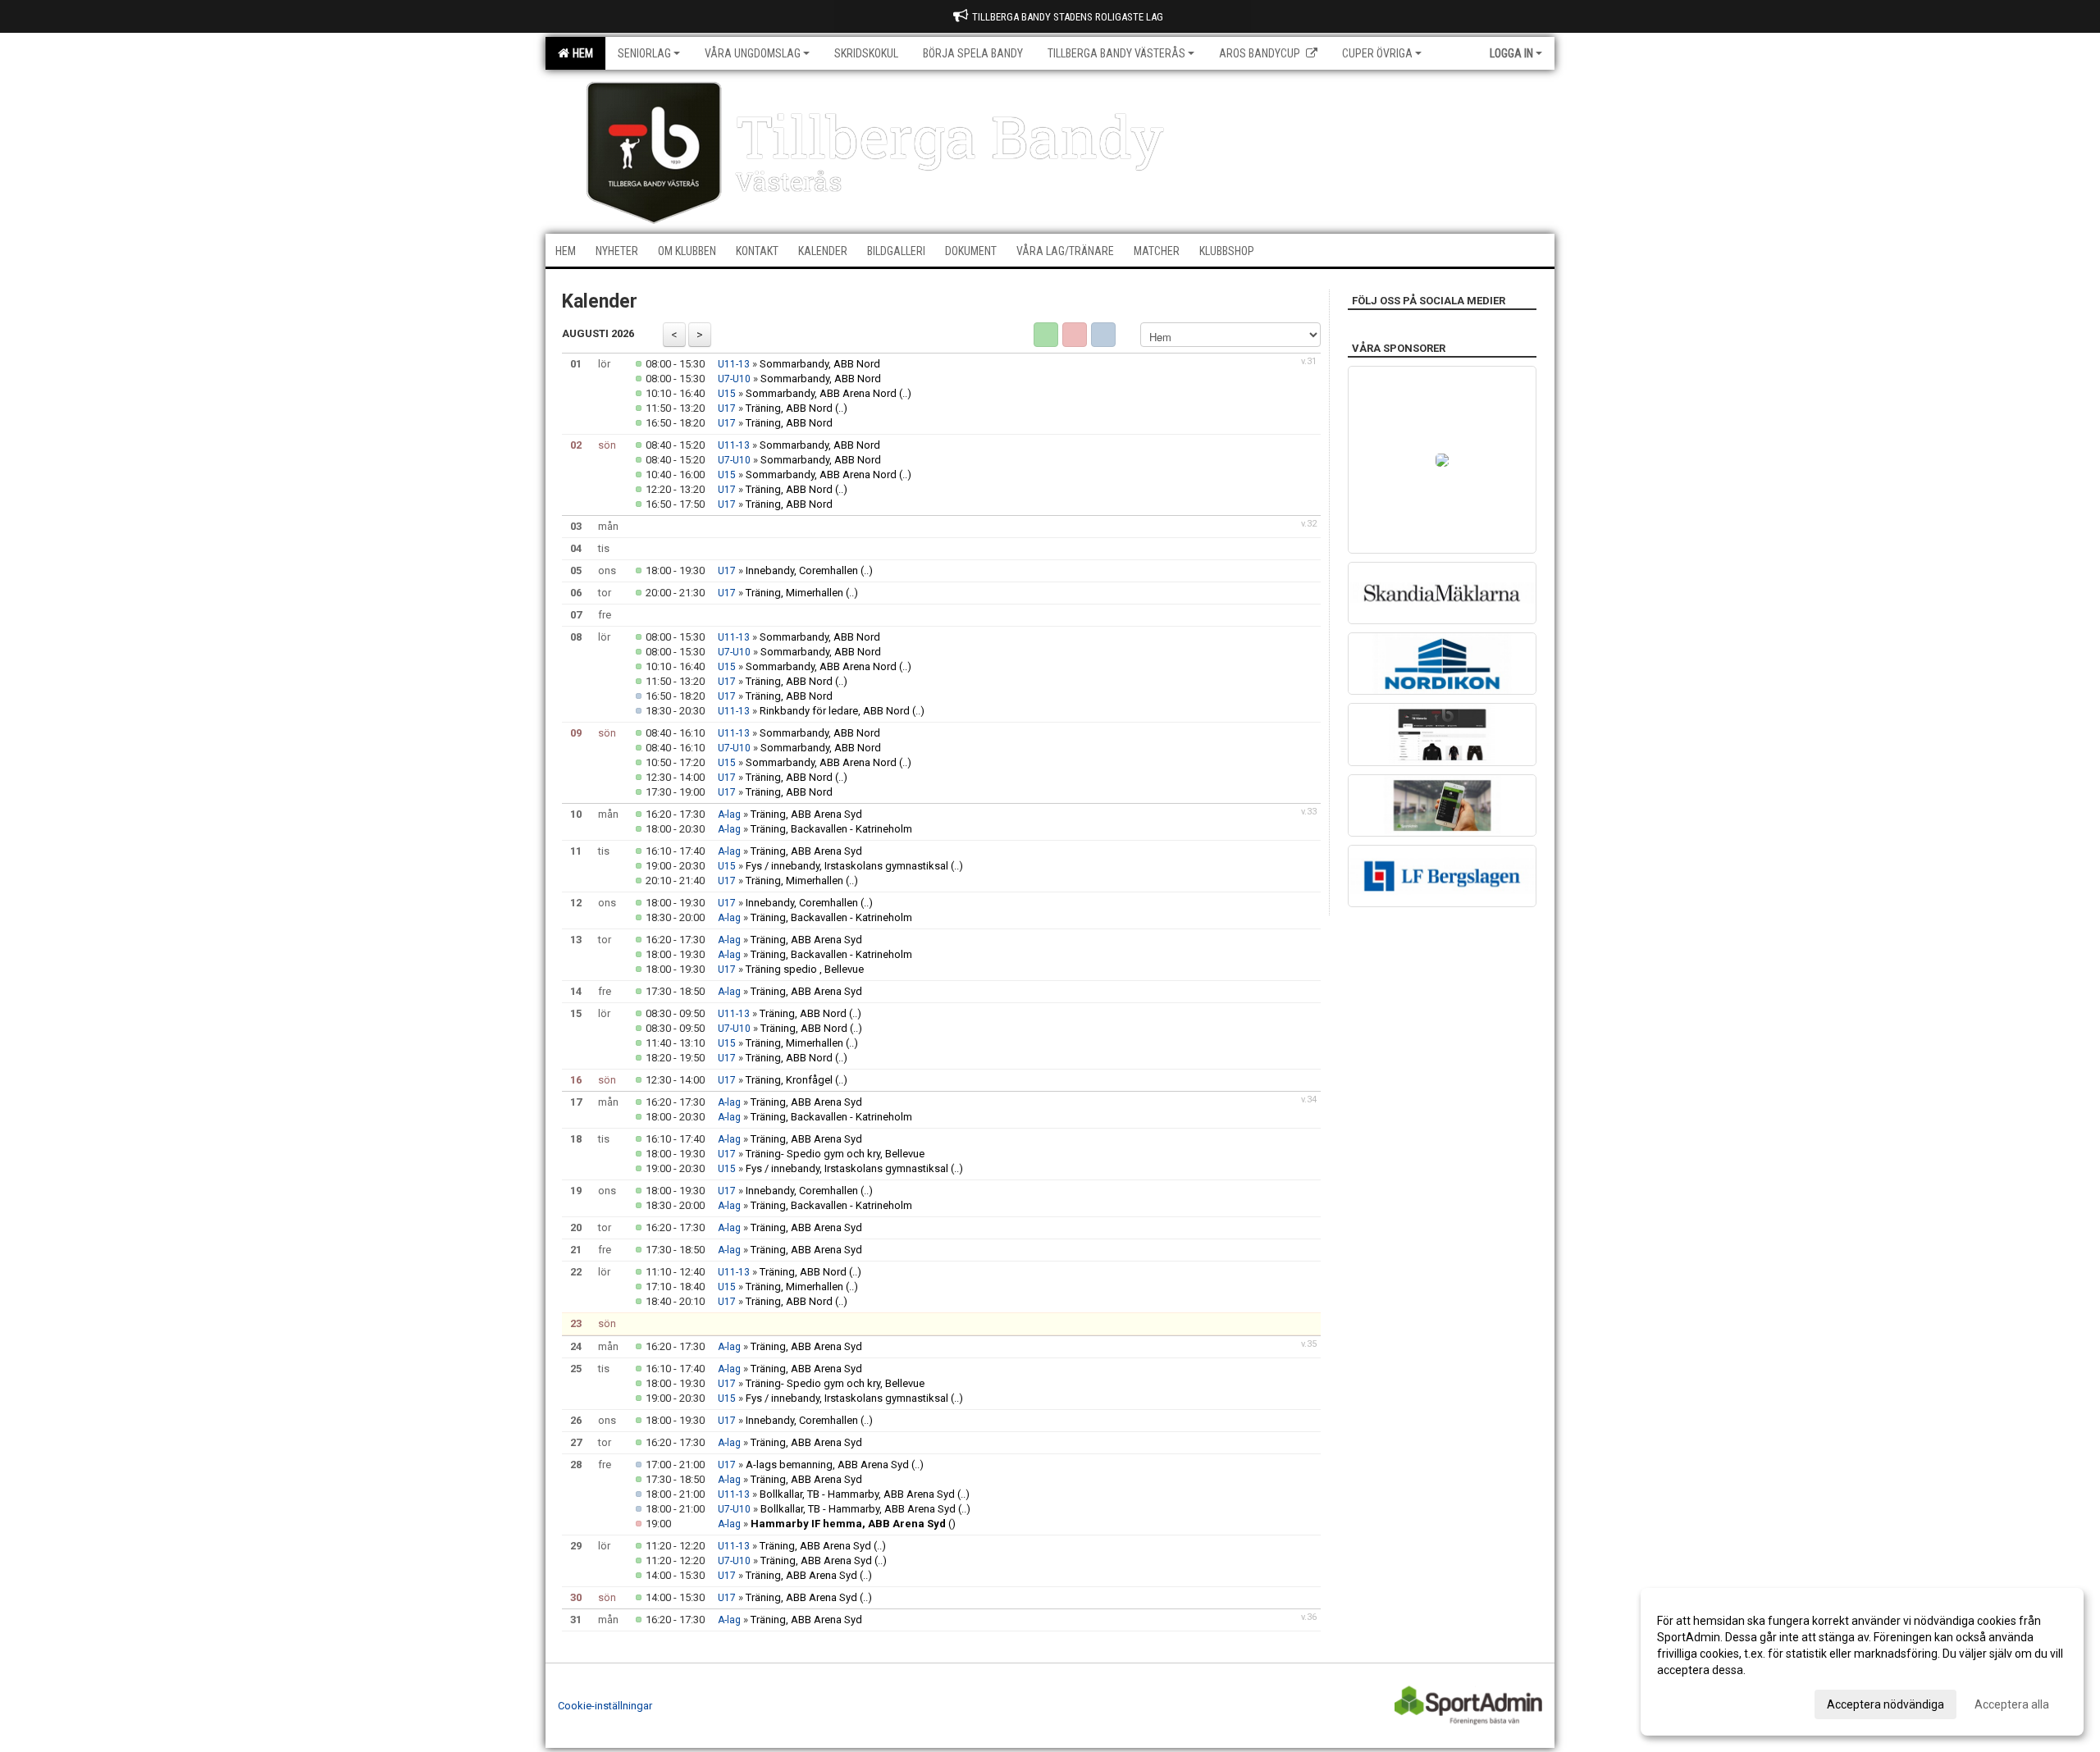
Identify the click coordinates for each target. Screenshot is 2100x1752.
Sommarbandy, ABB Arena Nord (821, 393)
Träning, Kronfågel (789, 1080)
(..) (905, 393)
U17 (727, 408)
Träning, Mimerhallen (794, 593)
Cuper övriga (1377, 53)
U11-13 (734, 364)
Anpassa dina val (1701, 1702)
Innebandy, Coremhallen (802, 570)
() (853, 1524)
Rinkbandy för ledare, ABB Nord (835, 711)
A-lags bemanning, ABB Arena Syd (827, 1465)
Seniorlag (644, 53)
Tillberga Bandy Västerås (1116, 53)
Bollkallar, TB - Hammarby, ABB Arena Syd (857, 1494)
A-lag (729, 814)
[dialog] (1862, 1662)
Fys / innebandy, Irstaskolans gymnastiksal (847, 866)
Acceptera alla (2012, 1704)
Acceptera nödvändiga (1885, 1704)
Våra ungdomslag (753, 53)
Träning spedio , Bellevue (805, 969)
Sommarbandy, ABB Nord (820, 364)
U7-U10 (734, 379)
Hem (580, 53)
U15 (727, 394)
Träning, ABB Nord (789, 408)
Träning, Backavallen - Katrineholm (831, 829)
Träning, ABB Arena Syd (806, 814)
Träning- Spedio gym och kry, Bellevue (835, 1154)
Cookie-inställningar (605, 1706)
